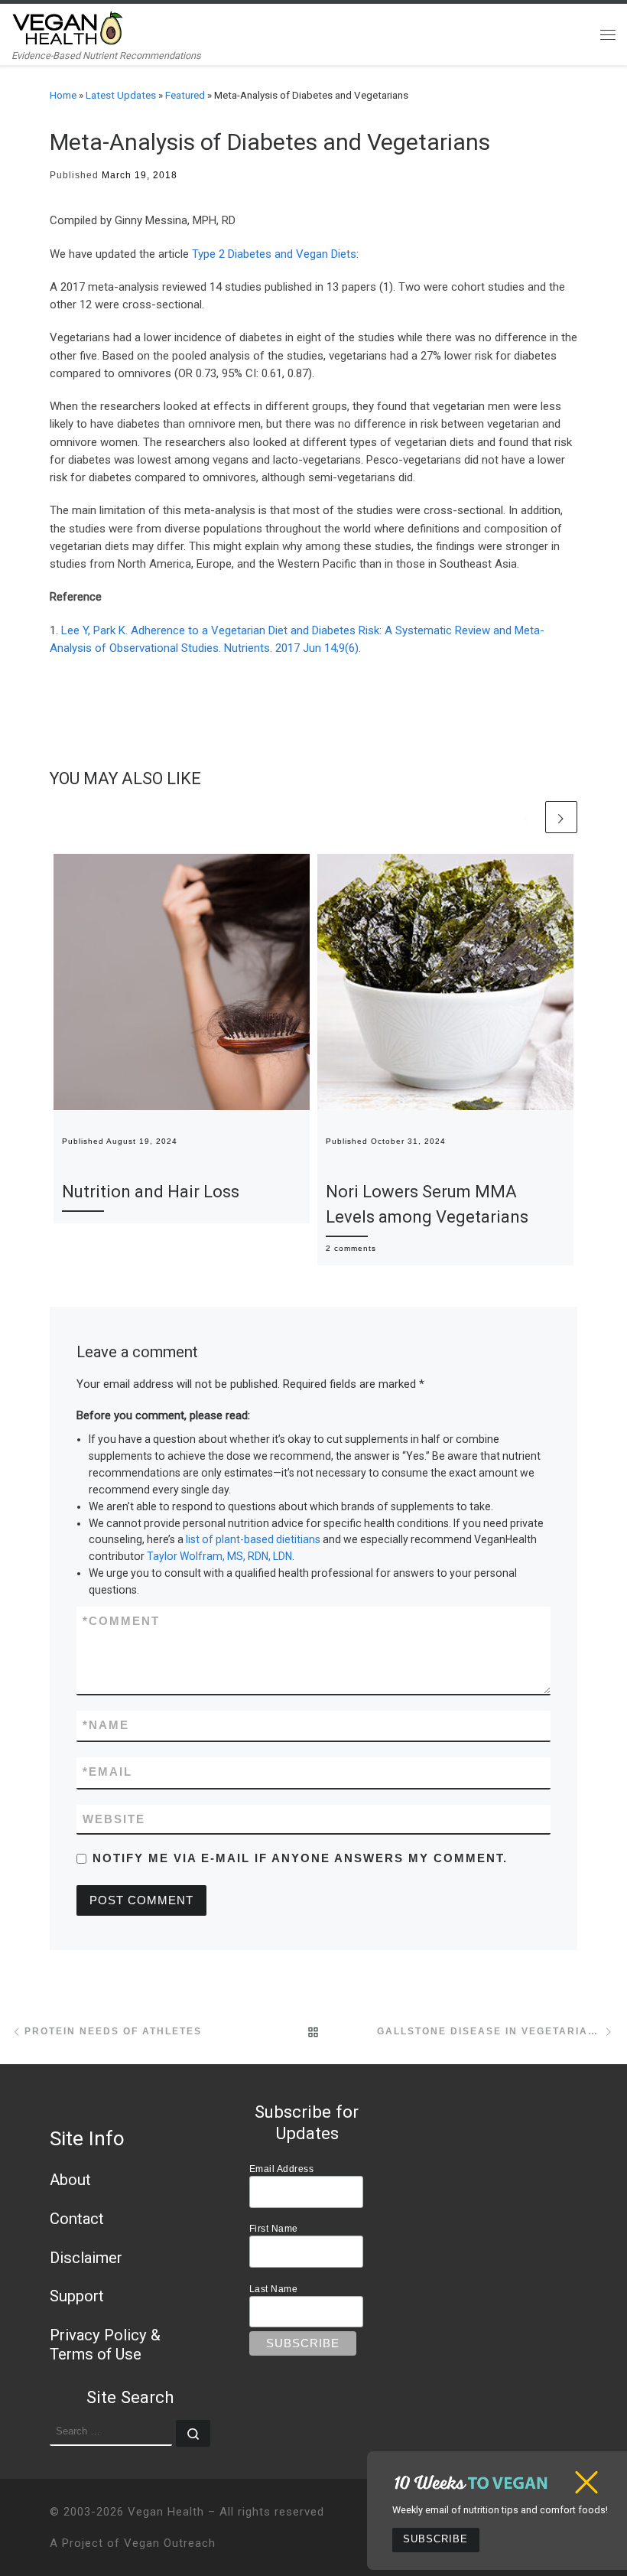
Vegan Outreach (170, 2543)
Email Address (282, 2169)
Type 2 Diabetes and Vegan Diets (274, 254)
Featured (185, 95)
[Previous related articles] (527, 817)
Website (114, 1819)
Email (107, 1772)
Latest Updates (121, 95)
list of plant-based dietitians (253, 1539)
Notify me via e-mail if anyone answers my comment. (300, 1858)
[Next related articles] (561, 817)
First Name (274, 2228)
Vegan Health (166, 2512)
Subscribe (435, 2539)
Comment (121, 1621)
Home (63, 95)
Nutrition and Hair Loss (151, 1192)
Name (106, 1725)
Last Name (274, 2289)
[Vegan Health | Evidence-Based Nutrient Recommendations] (68, 26)
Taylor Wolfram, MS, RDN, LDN (219, 1556)
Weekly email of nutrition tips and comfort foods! (500, 2510)
